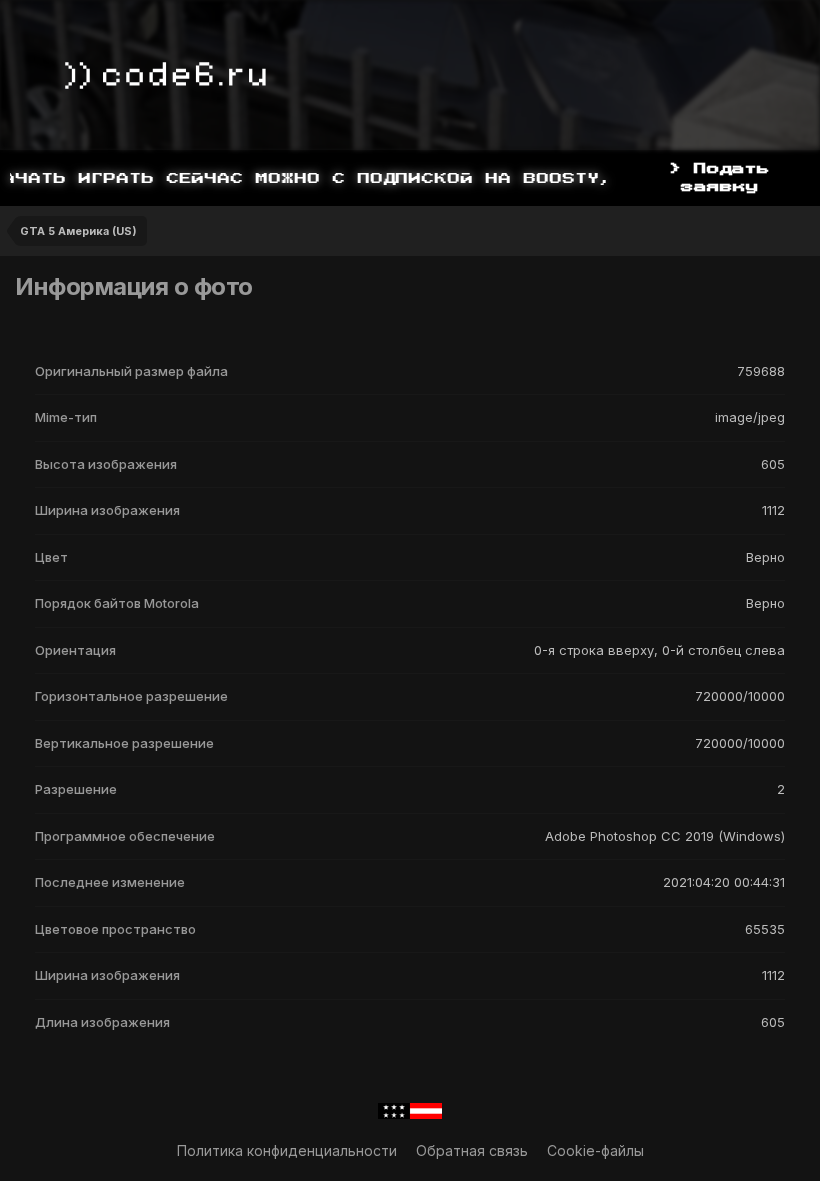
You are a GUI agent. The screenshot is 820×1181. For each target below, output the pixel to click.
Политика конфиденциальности (287, 1150)
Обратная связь (472, 1150)
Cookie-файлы (595, 1150)
